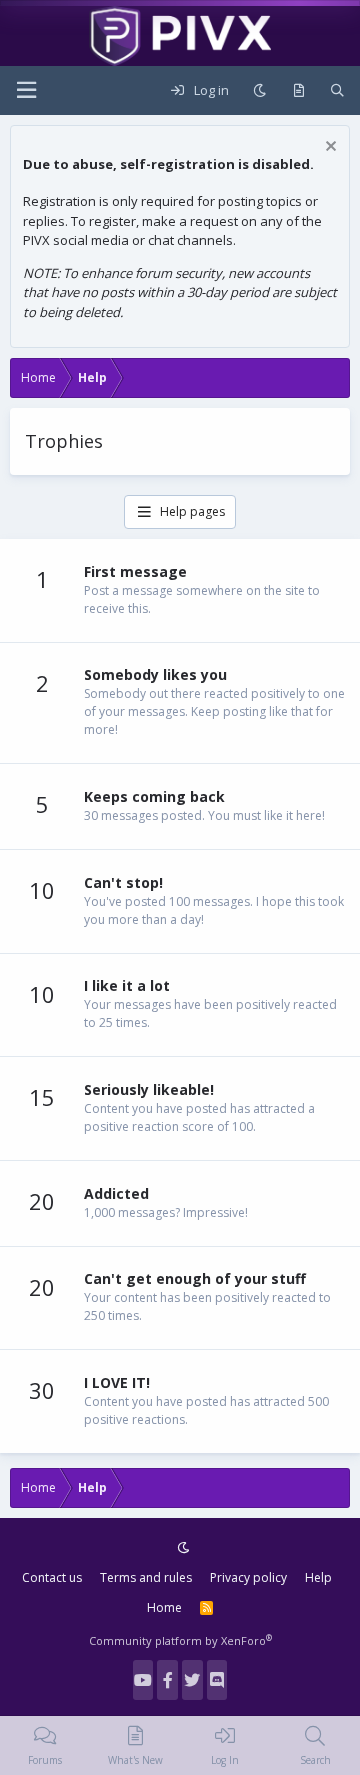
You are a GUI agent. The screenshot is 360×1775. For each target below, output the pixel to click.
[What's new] (298, 91)
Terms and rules (146, 1577)
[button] (26, 90)
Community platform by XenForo (180, 1640)
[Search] (337, 91)
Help (318, 1577)
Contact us (52, 1577)
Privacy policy (248, 1577)
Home (164, 1607)
